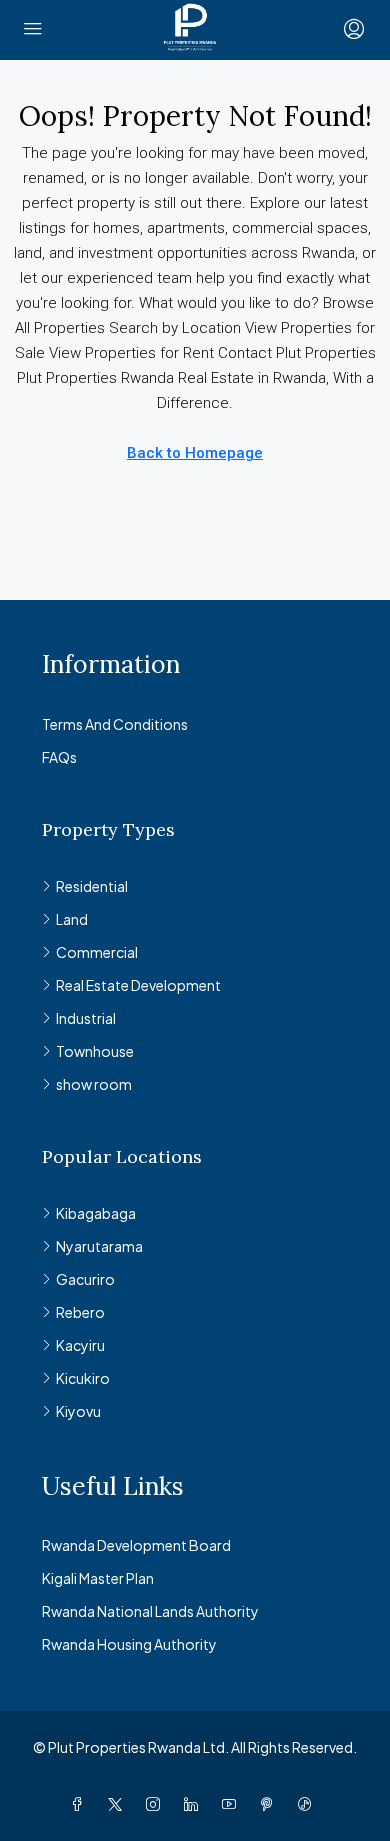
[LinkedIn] (195, 1804)
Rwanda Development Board (136, 1545)
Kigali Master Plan (98, 1578)
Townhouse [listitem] (95, 1051)
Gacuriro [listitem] (85, 1279)
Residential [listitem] (92, 886)
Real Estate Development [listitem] (138, 985)
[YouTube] (233, 1804)
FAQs (59, 757)
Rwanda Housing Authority (129, 1644)
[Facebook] (81, 1804)
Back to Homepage (195, 453)
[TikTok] (309, 1804)
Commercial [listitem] (97, 952)
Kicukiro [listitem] (83, 1378)
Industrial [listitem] (86, 1018)
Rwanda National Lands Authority (150, 1611)
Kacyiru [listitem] (80, 1345)
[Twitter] (119, 1804)
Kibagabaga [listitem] (96, 1213)
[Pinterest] (271, 1804)
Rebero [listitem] (80, 1312)
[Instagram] (157, 1804)
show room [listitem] (94, 1084)
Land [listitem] (72, 919)
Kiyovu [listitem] (78, 1411)
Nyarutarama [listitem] (99, 1246)
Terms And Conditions (115, 724)
